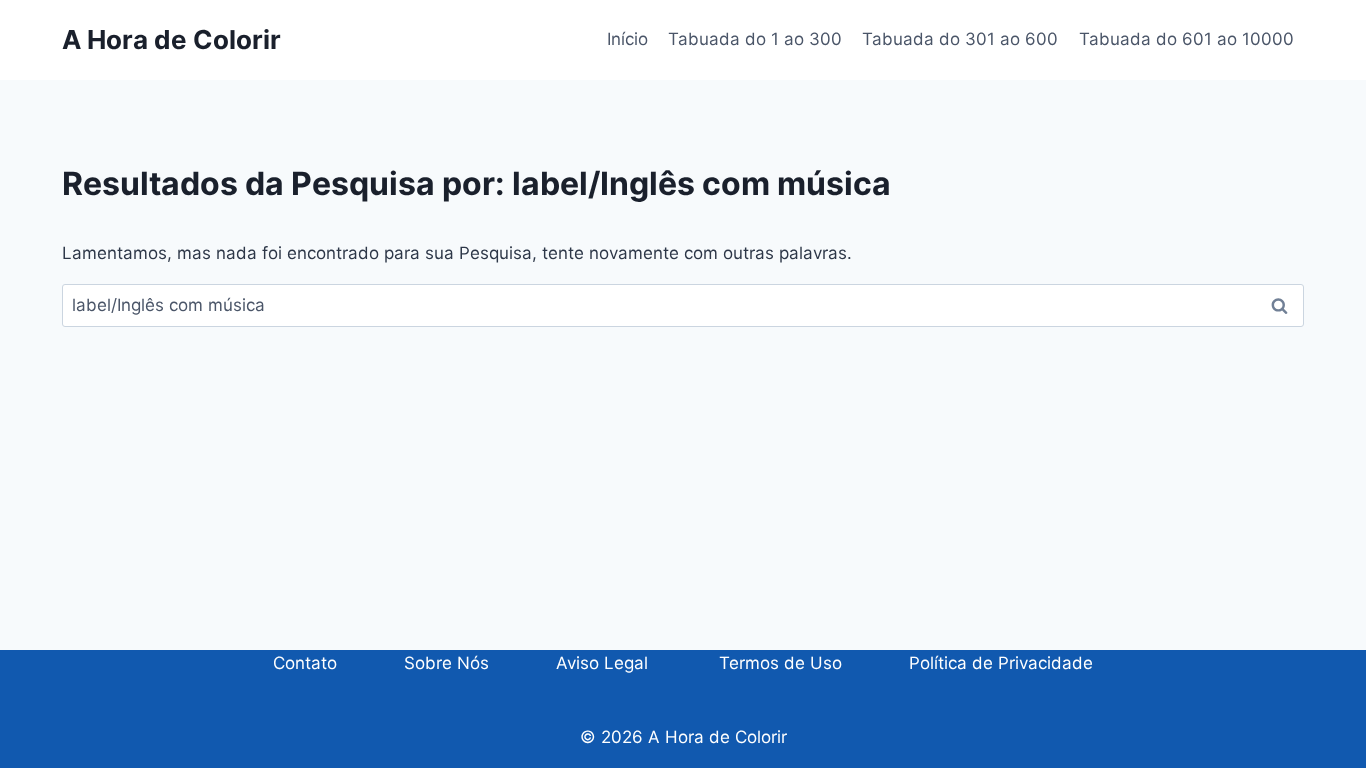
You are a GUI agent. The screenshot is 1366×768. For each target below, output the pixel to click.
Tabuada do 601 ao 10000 (1186, 39)
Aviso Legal (602, 663)
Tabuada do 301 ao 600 (960, 39)
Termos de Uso (778, 663)
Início (627, 39)
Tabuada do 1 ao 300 (755, 39)
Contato (305, 663)
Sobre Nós (446, 663)
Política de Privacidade (1001, 663)
